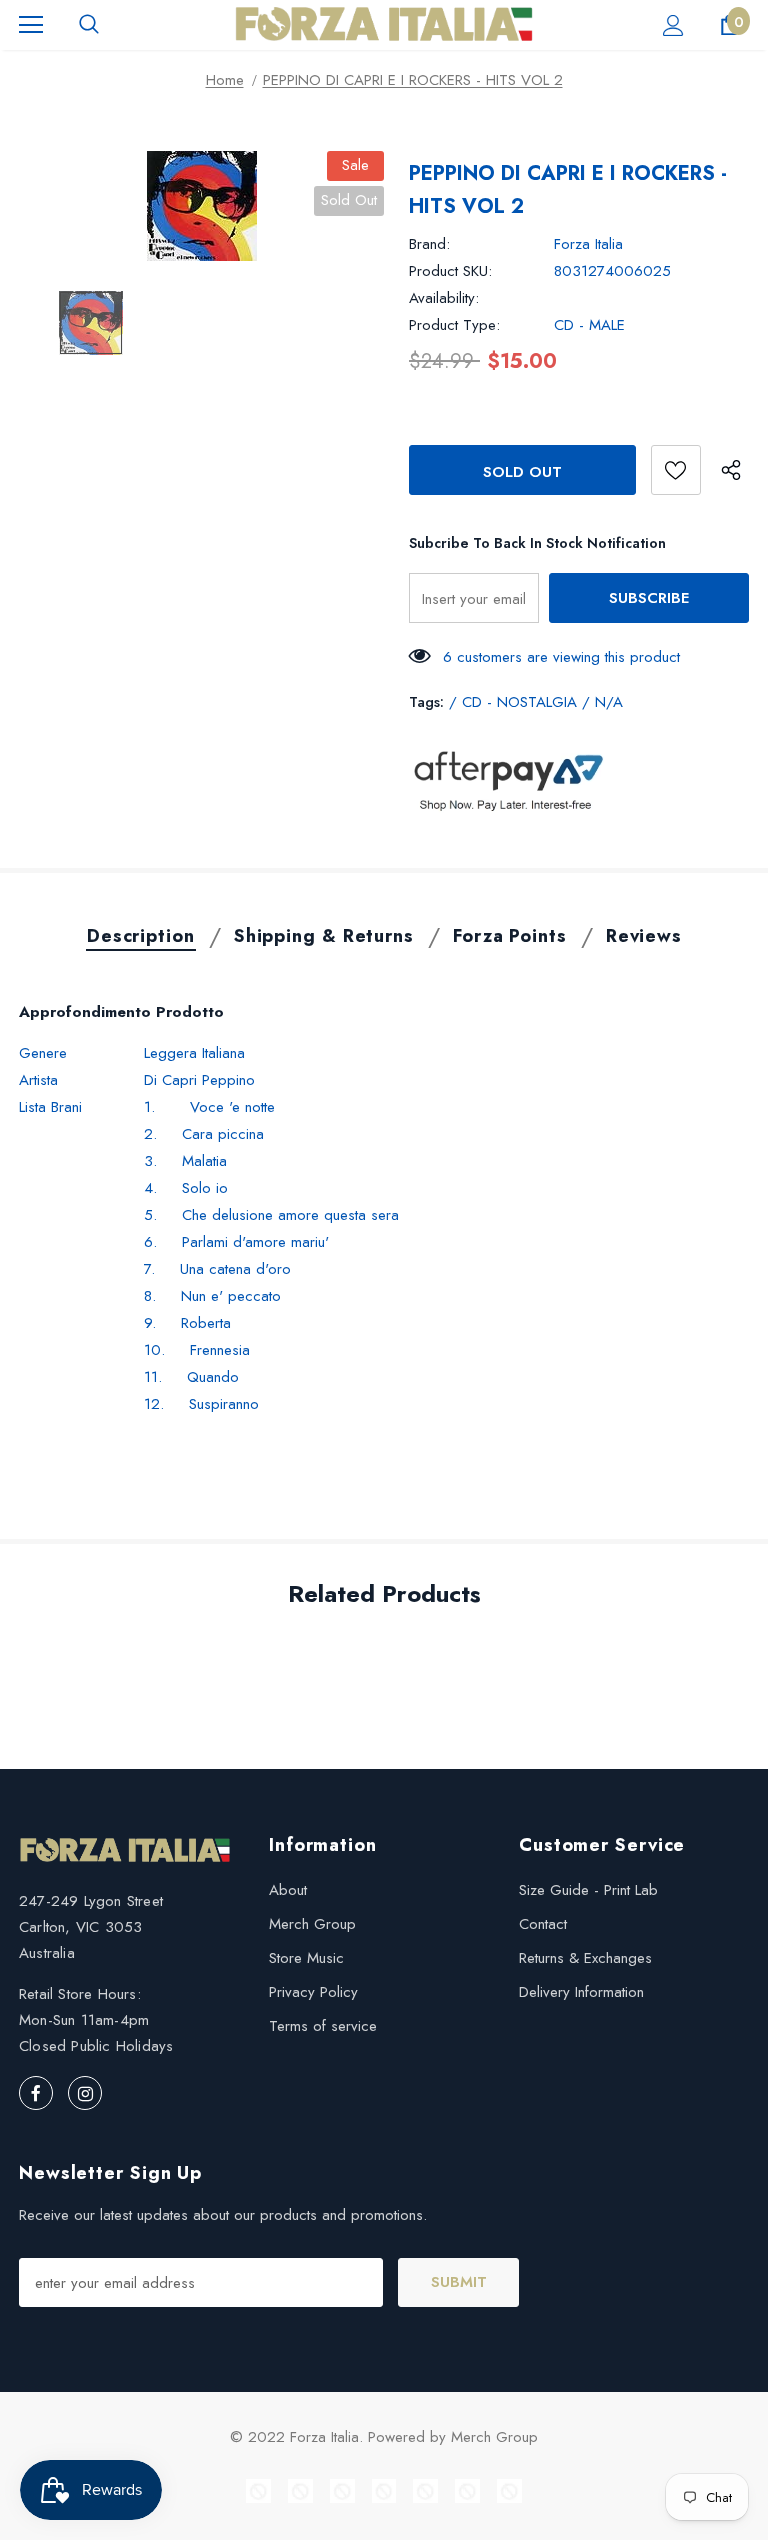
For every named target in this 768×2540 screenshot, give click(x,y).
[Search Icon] (89, 25)
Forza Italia (588, 244)
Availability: (444, 298)
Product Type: (454, 325)
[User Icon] (673, 25)
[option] (201, 206)
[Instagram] (85, 2093)
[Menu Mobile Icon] (31, 25)
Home (225, 80)
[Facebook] (36, 2093)
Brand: (429, 244)
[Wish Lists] (676, 470)
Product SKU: (450, 271)
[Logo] (384, 24)
